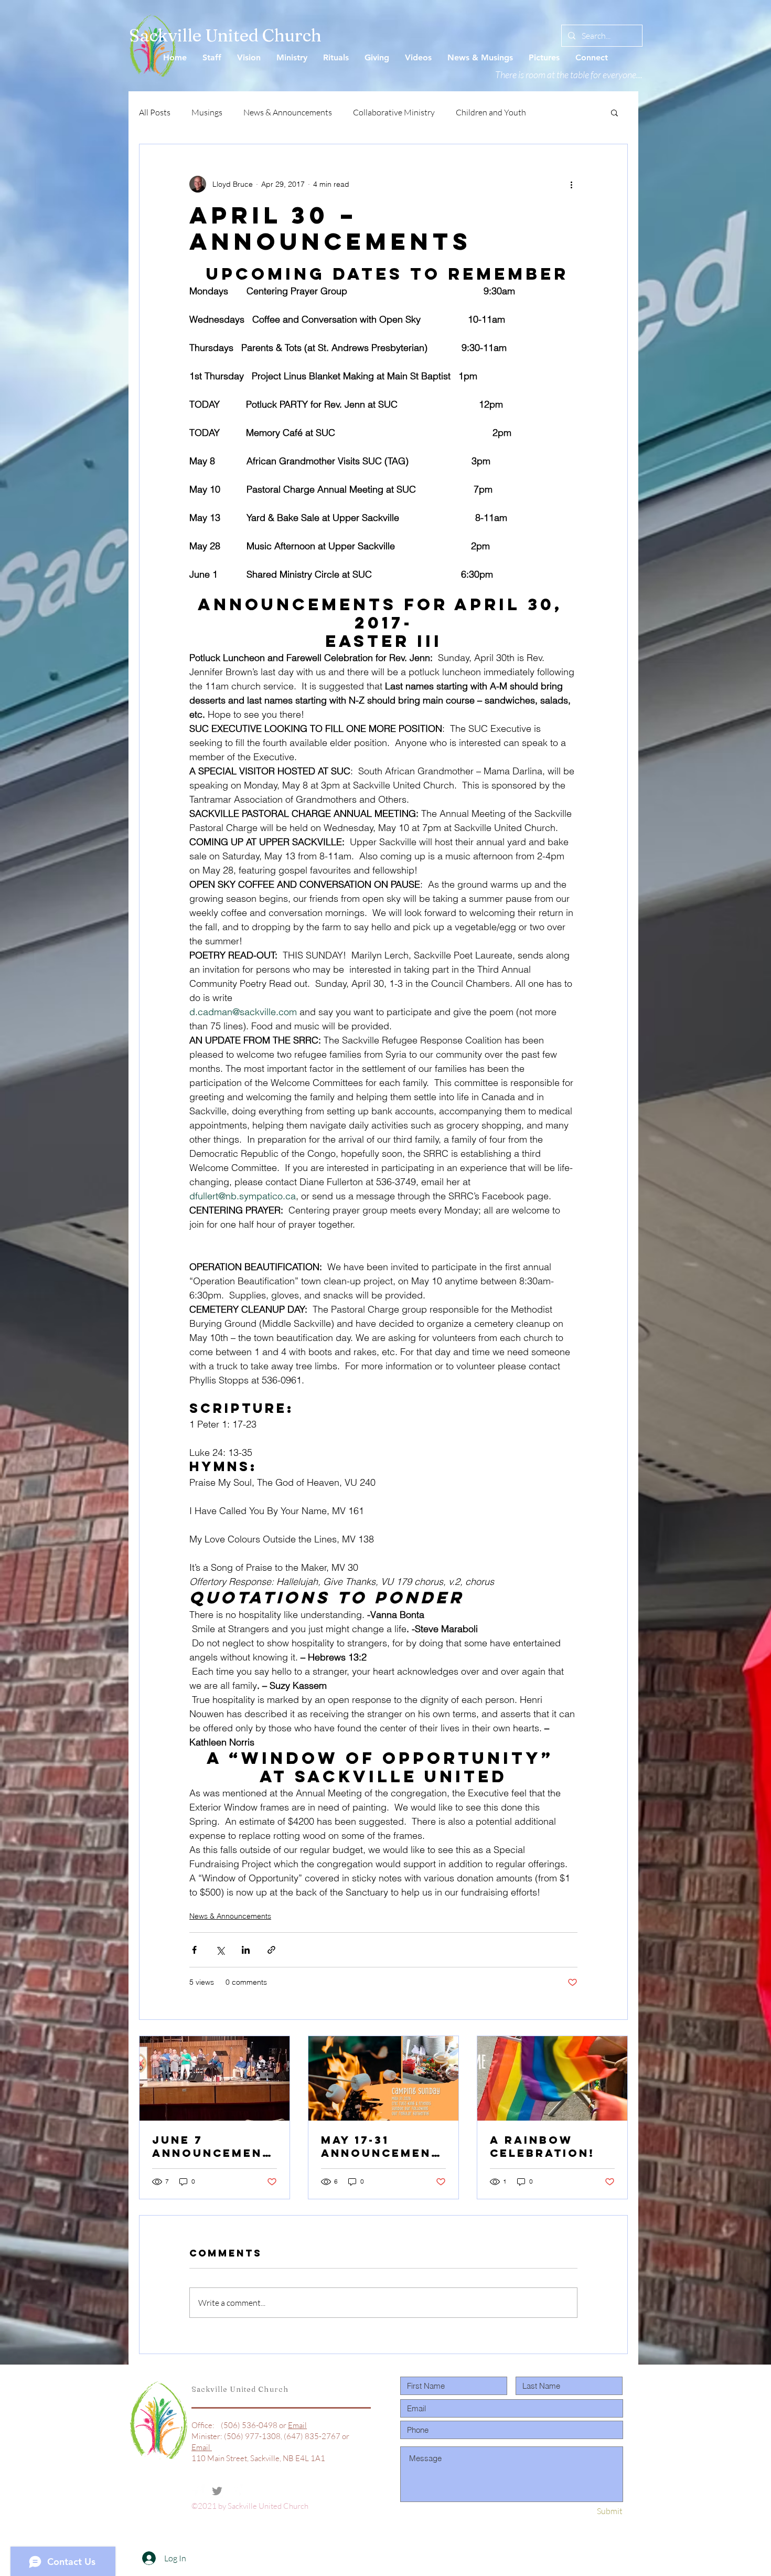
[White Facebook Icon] (198, 2491)
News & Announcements (288, 112)
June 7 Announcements (212, 2146)
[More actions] (571, 184)
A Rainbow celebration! (542, 2146)
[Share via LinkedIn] (246, 1950)
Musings (207, 112)
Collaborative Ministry (394, 112)
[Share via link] (271, 1950)
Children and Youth (491, 112)
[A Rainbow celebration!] (552, 2078)
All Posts (155, 112)
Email (297, 2425)
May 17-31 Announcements (381, 2146)
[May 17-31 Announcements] (383, 2078)
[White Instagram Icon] (236, 2491)
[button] (614, 112)
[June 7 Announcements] (215, 2078)
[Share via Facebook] (194, 1950)
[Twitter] (217, 2491)
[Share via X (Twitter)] (220, 1950)
